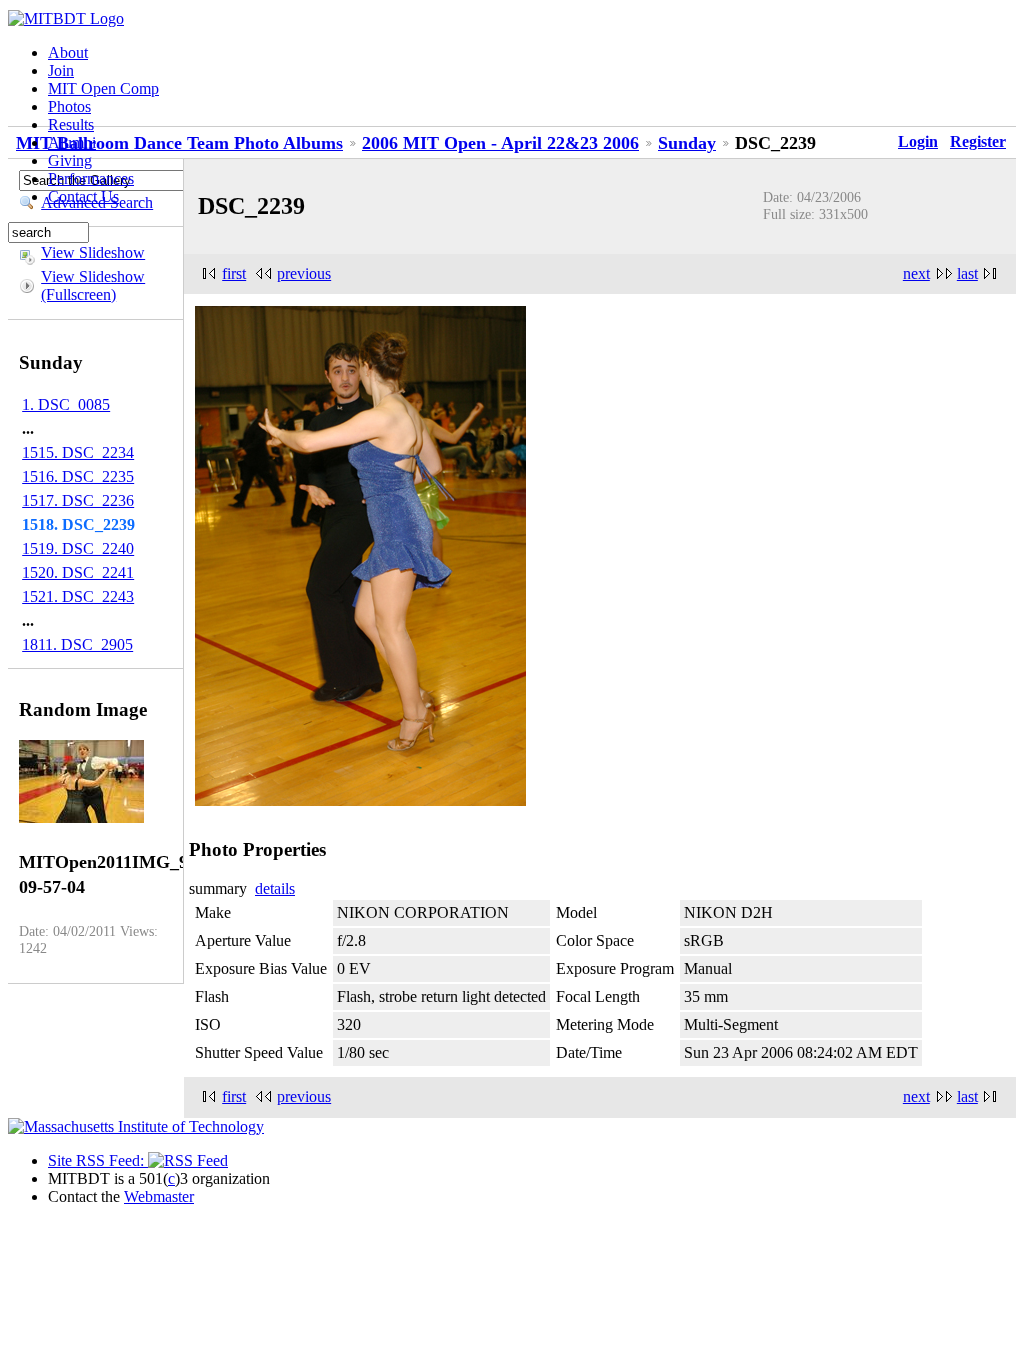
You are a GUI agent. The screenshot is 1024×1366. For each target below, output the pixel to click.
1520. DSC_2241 (78, 572)
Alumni (72, 142)
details (275, 888)
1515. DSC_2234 (78, 452)
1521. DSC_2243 (78, 596)
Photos (69, 106)
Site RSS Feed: (98, 1160)
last (967, 273)
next (916, 273)
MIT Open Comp (103, 88)
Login (918, 141)
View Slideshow (93, 252)
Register (978, 141)
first (234, 273)
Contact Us (83, 196)
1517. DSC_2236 (78, 500)
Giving (70, 160)
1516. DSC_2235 (78, 476)
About (68, 52)
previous (304, 273)
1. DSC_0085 (66, 404)
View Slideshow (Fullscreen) (93, 285)
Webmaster (159, 1196)
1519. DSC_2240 (78, 548)
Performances (91, 178)
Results (71, 124)
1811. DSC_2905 (77, 644)
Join (61, 70)
